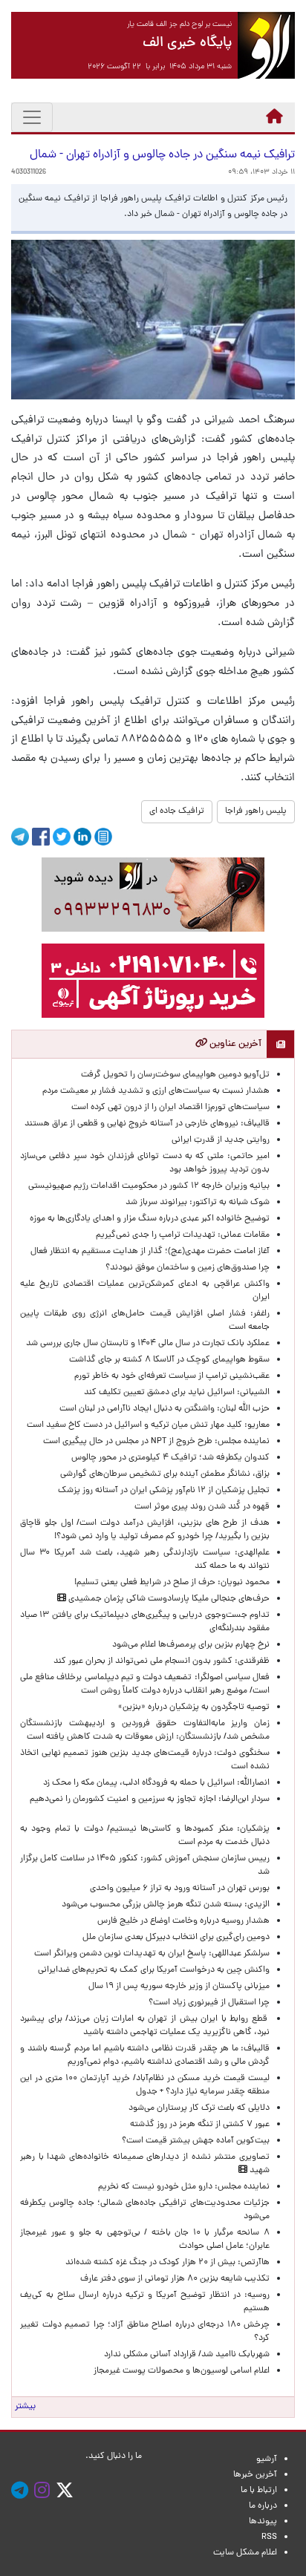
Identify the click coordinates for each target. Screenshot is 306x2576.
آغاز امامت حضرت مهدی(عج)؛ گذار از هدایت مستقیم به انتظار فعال (150, 1252)
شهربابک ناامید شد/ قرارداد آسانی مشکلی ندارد (187, 2355)
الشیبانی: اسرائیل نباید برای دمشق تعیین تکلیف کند (177, 1393)
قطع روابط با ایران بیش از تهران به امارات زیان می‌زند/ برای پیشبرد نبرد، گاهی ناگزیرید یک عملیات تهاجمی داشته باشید (145, 2026)
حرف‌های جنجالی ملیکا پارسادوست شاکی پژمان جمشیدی (168, 1599)
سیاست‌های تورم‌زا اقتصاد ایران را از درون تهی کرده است (170, 1108)
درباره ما (263, 2506)
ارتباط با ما (259, 2491)
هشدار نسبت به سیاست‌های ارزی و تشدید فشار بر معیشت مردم (156, 1091)
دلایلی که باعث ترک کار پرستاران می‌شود (197, 2108)
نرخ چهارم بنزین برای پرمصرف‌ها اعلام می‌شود (191, 1645)
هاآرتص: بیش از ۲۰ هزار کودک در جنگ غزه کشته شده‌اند (167, 2263)
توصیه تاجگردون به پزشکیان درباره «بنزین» (194, 1707)
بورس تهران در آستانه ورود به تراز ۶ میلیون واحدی (180, 1889)
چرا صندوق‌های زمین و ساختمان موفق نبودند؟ (188, 1268)
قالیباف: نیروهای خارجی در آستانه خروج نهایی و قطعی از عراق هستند (147, 1124)
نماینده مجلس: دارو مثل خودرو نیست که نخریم (182, 2187)
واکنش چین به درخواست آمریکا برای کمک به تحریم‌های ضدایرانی (152, 1970)
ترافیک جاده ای (177, 811)
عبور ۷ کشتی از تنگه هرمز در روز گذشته (200, 2125)
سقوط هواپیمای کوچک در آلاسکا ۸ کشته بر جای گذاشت (168, 1360)
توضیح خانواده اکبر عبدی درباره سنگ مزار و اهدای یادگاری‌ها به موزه (150, 1219)
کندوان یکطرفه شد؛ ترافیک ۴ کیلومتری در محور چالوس (170, 1458)
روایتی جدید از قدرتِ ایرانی (221, 1140)
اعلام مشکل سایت (245, 2553)
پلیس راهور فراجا (256, 811)
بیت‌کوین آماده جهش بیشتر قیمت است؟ (196, 2141)
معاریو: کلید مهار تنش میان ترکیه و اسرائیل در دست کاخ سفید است (148, 1425)
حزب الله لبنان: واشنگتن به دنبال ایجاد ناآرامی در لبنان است (165, 1409)
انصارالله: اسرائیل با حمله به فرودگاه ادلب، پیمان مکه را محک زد (156, 1783)
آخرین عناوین (234, 1044)
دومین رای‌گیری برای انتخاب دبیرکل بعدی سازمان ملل (176, 1938)
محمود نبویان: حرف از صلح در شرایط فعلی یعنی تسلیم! (172, 1583)
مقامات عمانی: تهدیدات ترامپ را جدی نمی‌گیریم (183, 1235)
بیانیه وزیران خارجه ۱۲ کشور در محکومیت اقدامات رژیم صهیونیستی (149, 1186)
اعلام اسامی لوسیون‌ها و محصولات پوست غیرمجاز (179, 2371)
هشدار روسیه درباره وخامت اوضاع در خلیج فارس (183, 1921)
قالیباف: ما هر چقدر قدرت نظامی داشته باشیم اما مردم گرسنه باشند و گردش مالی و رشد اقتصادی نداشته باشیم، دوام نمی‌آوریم (145, 2056)
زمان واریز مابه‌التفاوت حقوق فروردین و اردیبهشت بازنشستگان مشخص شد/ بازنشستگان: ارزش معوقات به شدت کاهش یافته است (145, 1730)
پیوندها (263, 2522)
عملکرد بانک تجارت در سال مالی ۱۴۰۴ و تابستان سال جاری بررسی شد (146, 1344)
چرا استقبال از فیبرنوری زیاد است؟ (209, 2003)
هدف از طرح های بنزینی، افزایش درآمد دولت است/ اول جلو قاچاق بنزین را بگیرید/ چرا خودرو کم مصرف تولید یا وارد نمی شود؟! (145, 1530)
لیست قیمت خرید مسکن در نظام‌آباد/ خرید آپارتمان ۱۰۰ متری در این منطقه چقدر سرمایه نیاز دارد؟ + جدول (145, 2085)
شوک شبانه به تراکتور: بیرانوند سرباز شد (198, 1203)
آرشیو (267, 2459)
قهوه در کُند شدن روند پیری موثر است (200, 1507)
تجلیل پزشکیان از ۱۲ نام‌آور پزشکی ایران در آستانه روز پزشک (164, 1491)
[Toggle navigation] (32, 117)
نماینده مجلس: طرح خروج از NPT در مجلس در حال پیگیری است (154, 1442)
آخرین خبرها (255, 2475)
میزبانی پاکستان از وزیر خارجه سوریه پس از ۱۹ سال (179, 1987)
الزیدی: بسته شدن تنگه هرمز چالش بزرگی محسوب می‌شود (163, 1905)
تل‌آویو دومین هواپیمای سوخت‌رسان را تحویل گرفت (175, 1075)
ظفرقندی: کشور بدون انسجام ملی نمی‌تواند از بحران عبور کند (162, 1661)
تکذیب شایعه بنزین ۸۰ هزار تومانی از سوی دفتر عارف (175, 2279)
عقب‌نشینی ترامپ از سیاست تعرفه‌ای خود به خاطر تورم (172, 1376)
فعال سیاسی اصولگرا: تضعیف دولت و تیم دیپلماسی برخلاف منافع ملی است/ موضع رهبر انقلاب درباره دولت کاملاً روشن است (145, 1684)
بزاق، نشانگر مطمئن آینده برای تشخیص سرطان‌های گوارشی (163, 1474)
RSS (269, 2537)
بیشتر (25, 2407)
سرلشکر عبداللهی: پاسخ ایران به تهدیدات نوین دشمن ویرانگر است (150, 1954)
